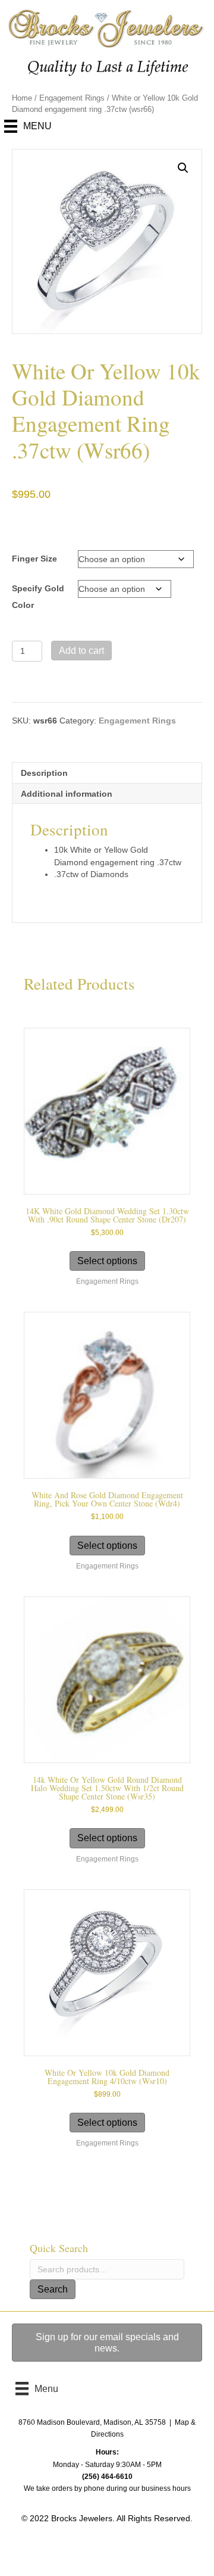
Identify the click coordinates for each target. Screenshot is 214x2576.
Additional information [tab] (67, 794)
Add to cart (81, 651)
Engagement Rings (72, 98)
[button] (183, 168)
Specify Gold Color (38, 597)
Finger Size (34, 559)
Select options (107, 1261)
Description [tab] (44, 773)
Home (22, 98)
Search (53, 2289)
